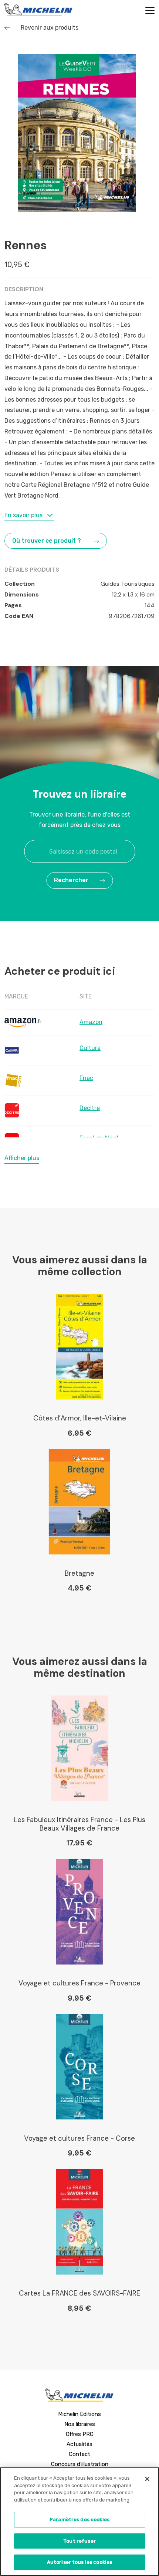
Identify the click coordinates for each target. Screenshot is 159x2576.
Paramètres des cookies (79, 2520)
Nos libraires (80, 2424)
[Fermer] (147, 2479)
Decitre (90, 1108)
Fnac (86, 1078)
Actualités (79, 2444)
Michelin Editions (79, 2414)
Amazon (91, 1022)
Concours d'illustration (80, 2464)
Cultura (90, 1048)
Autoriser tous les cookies (79, 2562)
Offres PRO (80, 2434)
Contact (79, 2454)
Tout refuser (79, 2541)
